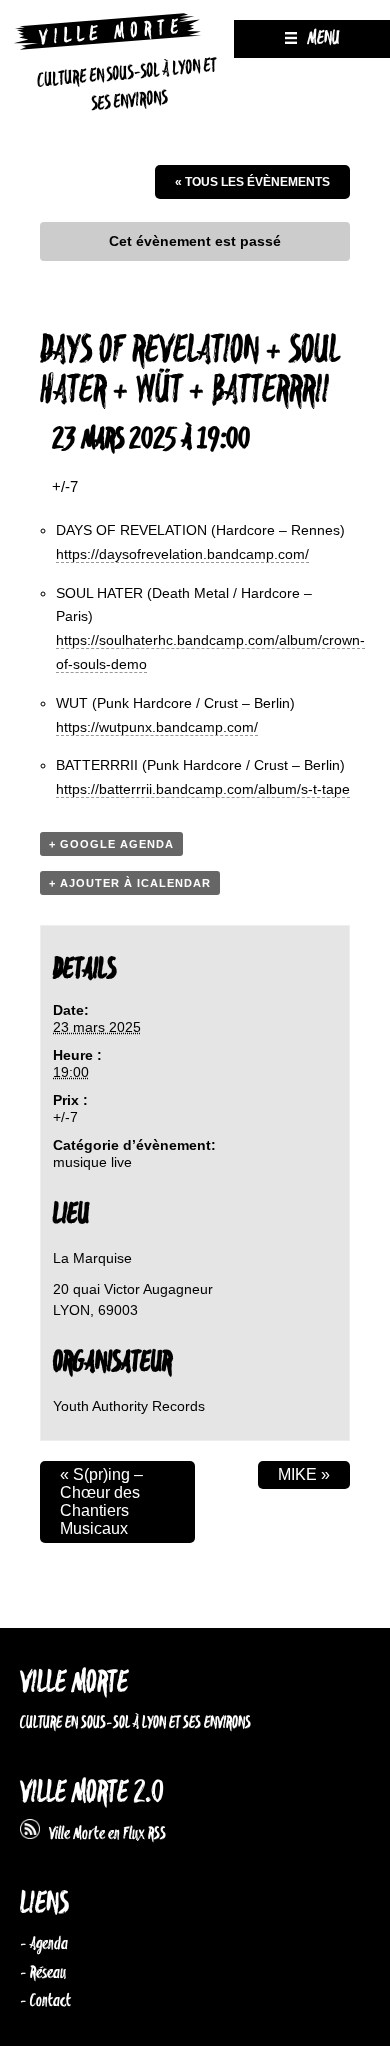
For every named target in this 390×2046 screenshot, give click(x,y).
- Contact (45, 2001)
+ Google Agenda (111, 844)
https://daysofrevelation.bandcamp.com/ (182, 554)
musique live (92, 1162)
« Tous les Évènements (252, 182)
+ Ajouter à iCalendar (130, 883)
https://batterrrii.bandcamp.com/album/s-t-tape (203, 789)
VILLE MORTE (74, 1683)
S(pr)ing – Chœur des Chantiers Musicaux (101, 1501)
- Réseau (43, 1973)
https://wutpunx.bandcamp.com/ (157, 727)
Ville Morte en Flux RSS (103, 1834)
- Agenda (44, 1944)
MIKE (304, 1474)
